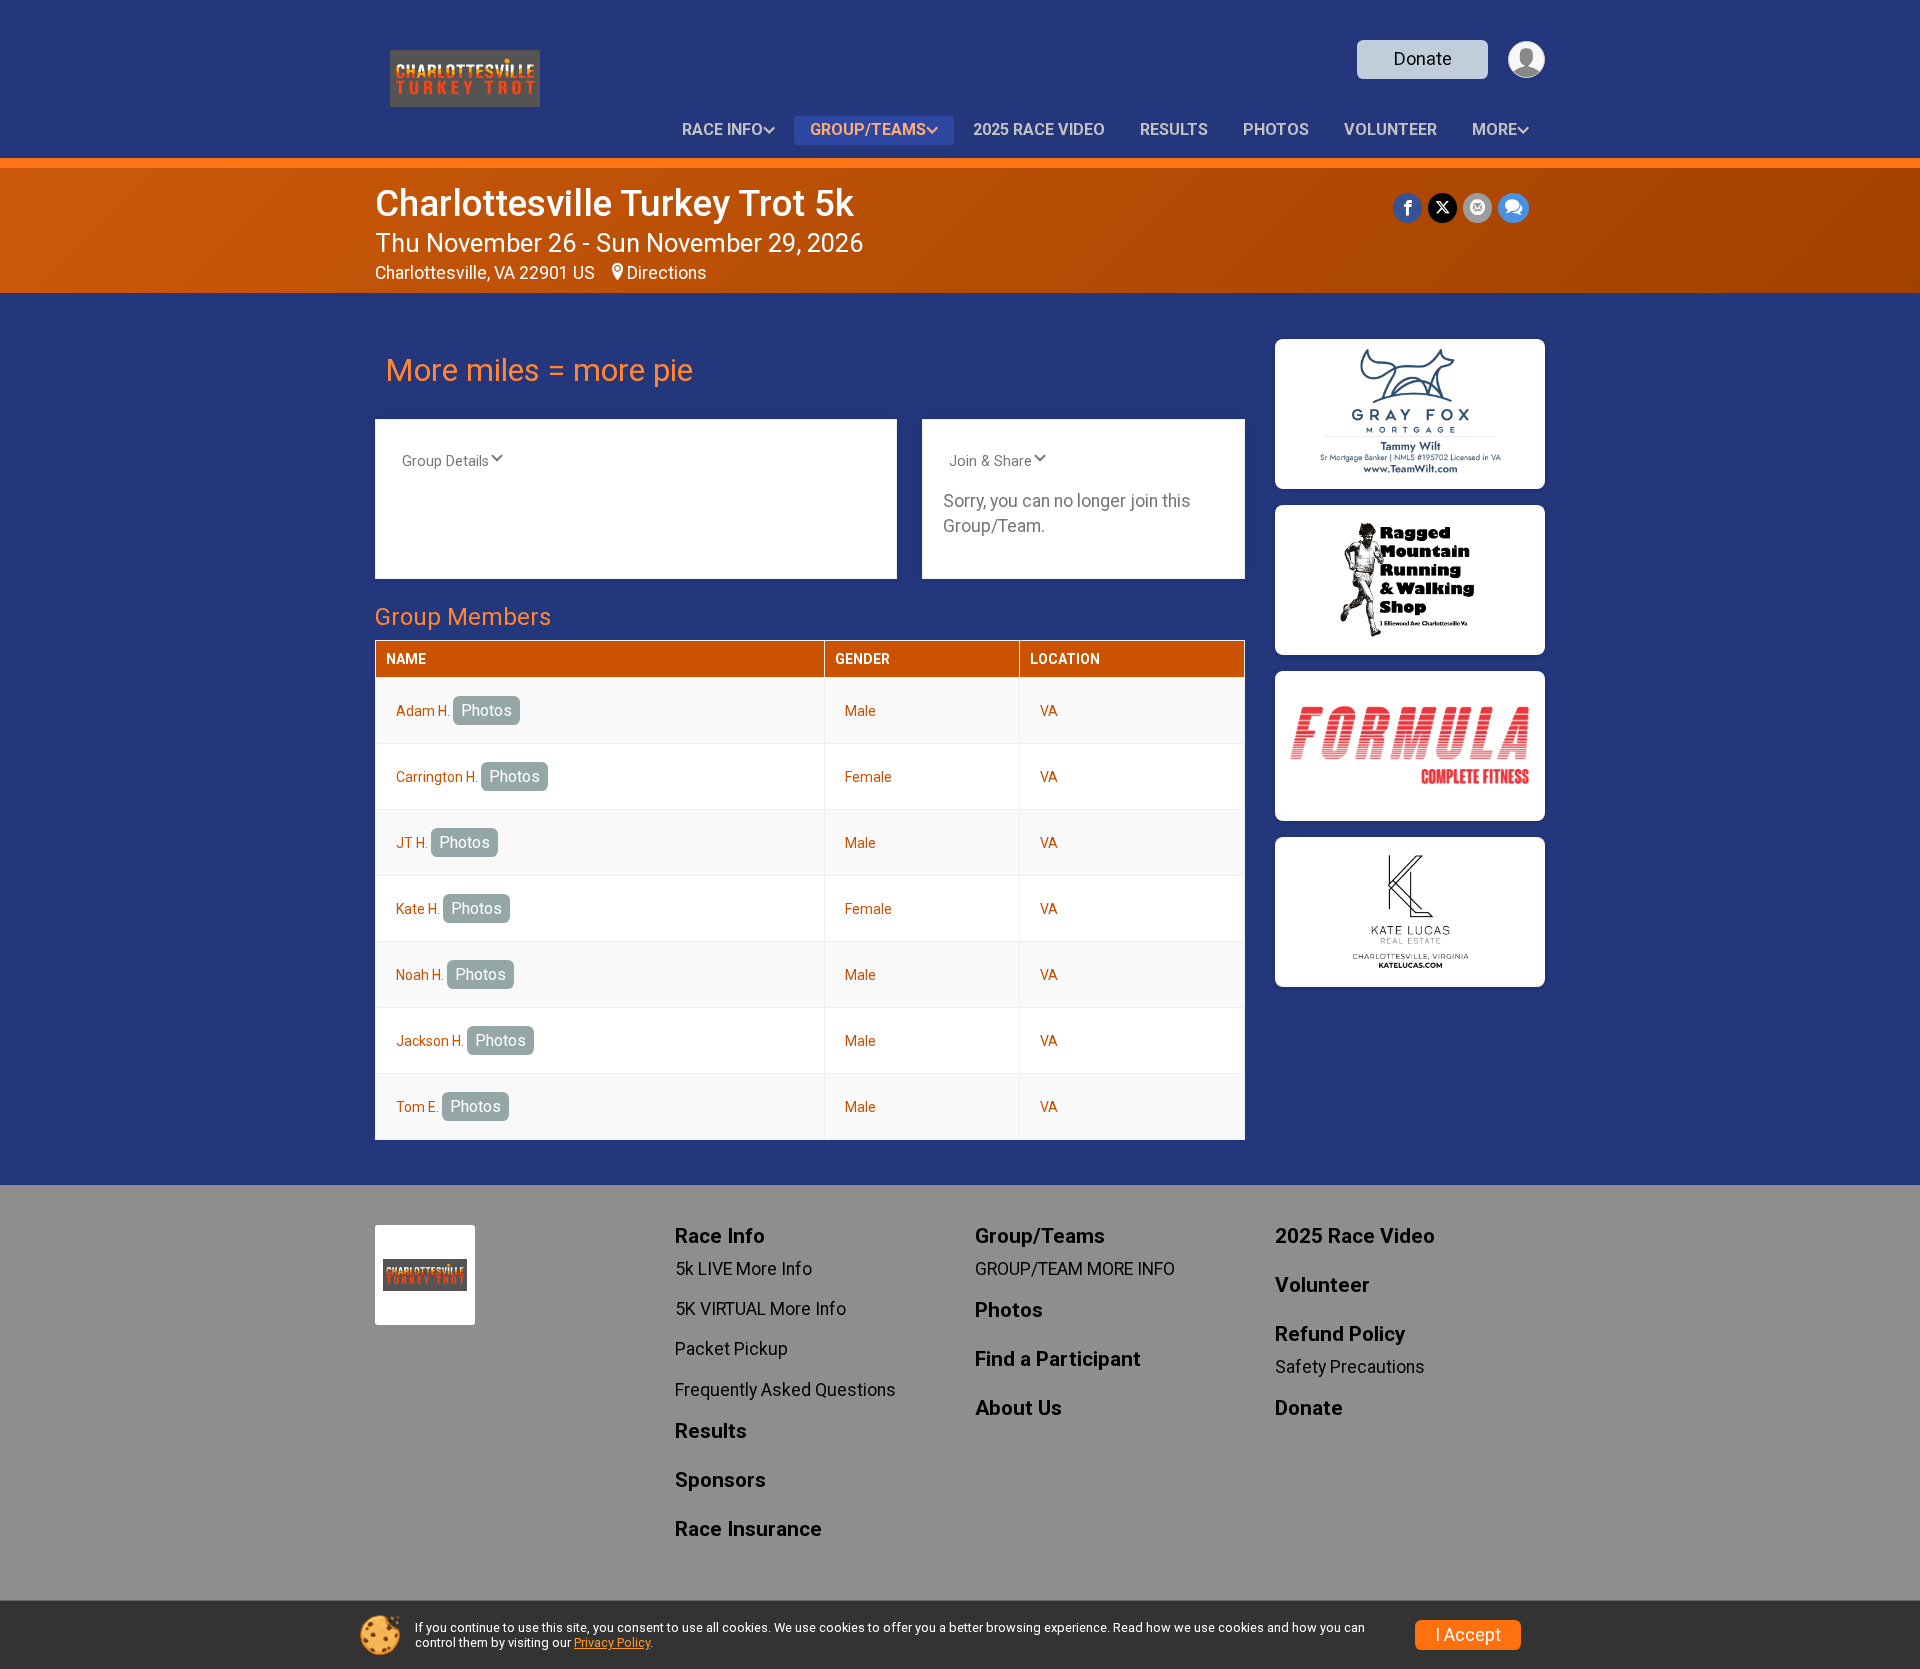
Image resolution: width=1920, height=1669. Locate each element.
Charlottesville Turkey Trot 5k (614, 203)
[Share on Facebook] (1407, 207)
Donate (1423, 58)
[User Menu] (1526, 59)
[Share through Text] (1513, 207)
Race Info (722, 129)
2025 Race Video (1039, 129)
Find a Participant (1058, 1359)
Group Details (445, 461)
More (1494, 129)
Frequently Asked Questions (785, 1390)
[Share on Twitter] (1442, 207)
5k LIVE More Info (743, 1269)
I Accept (1468, 1635)
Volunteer (1390, 129)
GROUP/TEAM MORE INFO (1075, 1269)
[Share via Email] (1477, 207)
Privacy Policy (612, 1642)
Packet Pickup (731, 1349)
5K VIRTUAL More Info (760, 1309)
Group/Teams (868, 129)
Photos (1276, 129)
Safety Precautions (1350, 1367)
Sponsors (720, 1480)
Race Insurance (748, 1529)
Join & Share (990, 461)
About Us (1018, 1408)
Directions (667, 273)
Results (1174, 129)
